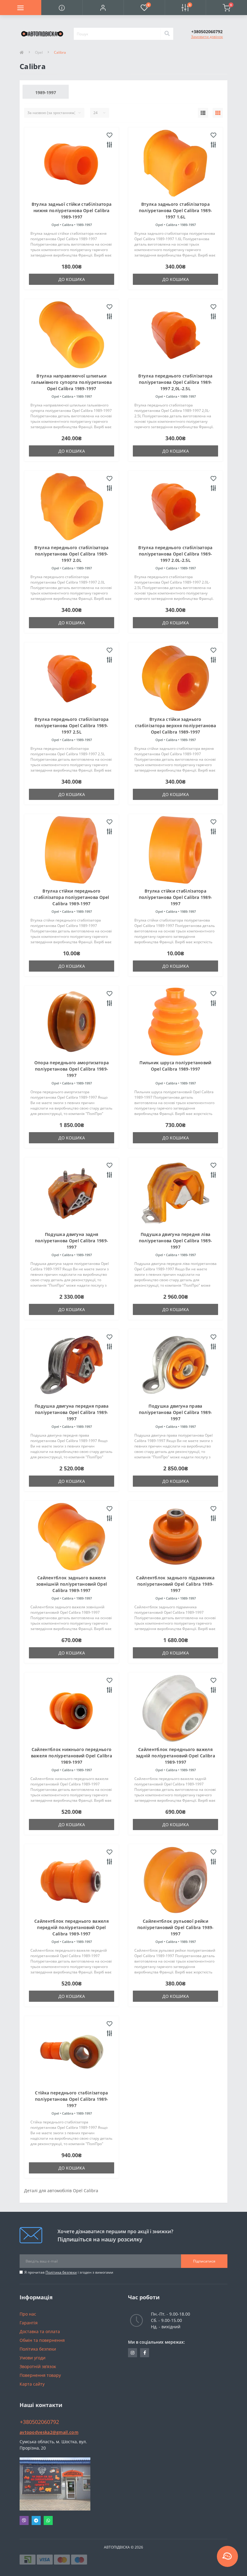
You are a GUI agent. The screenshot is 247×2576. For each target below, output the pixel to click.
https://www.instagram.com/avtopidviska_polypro (133, 2353)
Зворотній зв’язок (38, 2366)
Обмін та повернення (42, 2340)
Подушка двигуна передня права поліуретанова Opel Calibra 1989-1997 (72, 1412)
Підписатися (204, 2261)
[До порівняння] (109, 145)
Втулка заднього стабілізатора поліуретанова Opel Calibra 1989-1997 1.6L (176, 210)
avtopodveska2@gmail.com (49, 2432)
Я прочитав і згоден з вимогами (69, 2272)
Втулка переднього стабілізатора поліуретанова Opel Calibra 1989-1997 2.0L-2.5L (175, 554)
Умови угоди (33, 2358)
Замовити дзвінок (207, 37)
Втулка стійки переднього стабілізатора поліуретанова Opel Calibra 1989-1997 (72, 897)
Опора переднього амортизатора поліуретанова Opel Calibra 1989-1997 (72, 1069)
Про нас (28, 2314)
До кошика (72, 279)
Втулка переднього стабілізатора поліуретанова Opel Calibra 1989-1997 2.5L (71, 726)
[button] (103, 8)
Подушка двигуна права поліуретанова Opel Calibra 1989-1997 (176, 1412)
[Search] (167, 34)
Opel (39, 52)
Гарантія (29, 2323)
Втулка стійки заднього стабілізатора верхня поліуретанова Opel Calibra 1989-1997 (175, 726)
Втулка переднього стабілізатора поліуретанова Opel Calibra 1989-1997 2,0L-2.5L (175, 382)
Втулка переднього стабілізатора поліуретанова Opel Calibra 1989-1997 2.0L (71, 554)
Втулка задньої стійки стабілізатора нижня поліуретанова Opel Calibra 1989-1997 (72, 210)
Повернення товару (40, 2375)
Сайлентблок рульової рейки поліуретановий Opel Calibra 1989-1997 (176, 1927)
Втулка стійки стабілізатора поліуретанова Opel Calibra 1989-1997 (176, 897)
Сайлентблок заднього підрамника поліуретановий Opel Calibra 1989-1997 (175, 1584)
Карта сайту (32, 2384)
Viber (24, 2520)
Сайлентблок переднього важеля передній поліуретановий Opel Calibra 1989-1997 (72, 1927)
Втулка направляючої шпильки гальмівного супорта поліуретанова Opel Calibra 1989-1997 (72, 382)
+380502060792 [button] (39, 2422)
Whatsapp (48, 2520)
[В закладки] (109, 135)
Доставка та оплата (40, 2331)
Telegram (36, 2520)
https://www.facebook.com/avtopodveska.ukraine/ (145, 2353)
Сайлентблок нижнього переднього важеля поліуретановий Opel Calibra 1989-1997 (72, 1756)
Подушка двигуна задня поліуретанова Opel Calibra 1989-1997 (72, 1241)
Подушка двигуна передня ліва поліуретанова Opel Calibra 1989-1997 (176, 1241)
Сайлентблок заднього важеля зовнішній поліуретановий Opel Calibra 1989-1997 (72, 1584)
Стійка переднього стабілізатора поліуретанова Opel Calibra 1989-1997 (72, 2099)
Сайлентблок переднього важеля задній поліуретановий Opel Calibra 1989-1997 (175, 1756)
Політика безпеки (61, 2272)
